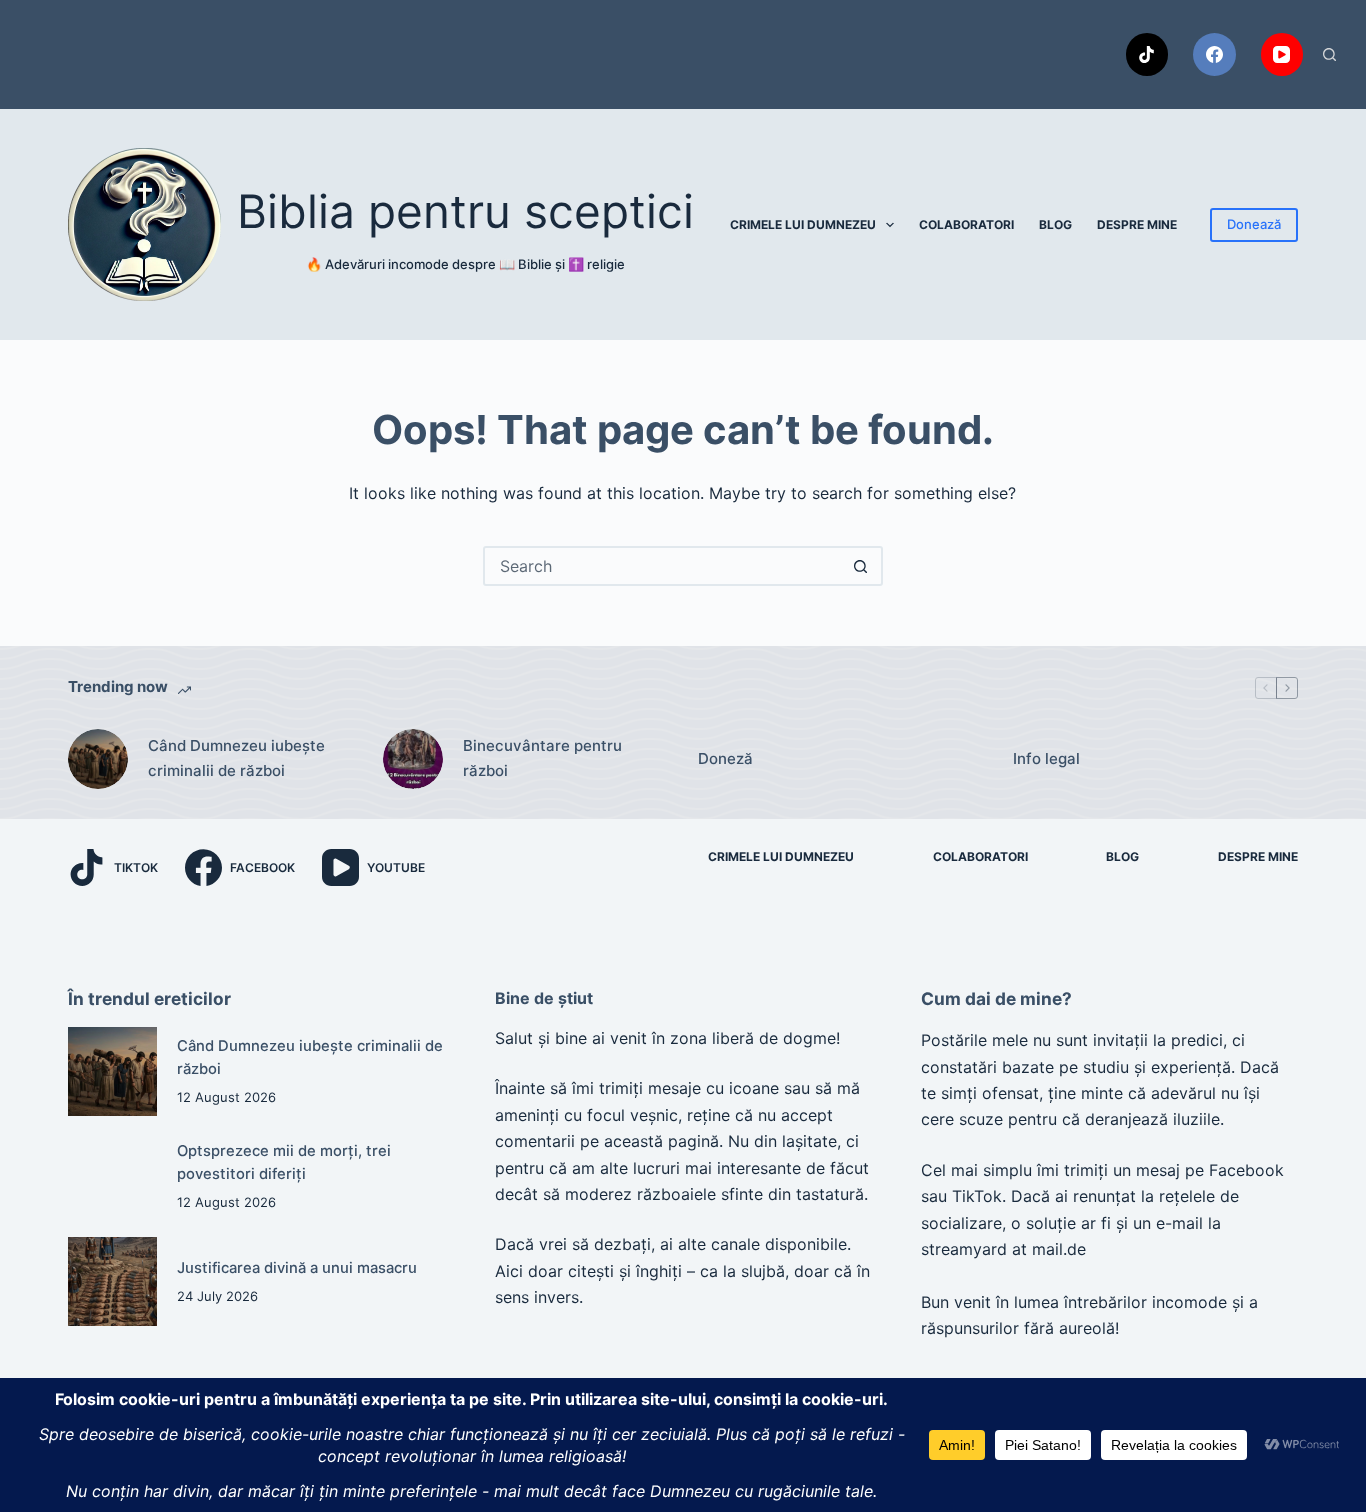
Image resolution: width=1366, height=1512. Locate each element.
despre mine (1137, 224)
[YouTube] (1282, 54)
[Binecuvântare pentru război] (413, 759)
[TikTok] (1147, 54)
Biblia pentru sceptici (465, 211)
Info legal (1046, 758)
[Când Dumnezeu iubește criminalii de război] (98, 759)
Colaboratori (966, 224)
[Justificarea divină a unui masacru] (112, 1281)
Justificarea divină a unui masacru (297, 1268)
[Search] (1329, 54)
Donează (1254, 224)
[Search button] (861, 566)
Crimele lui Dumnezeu (803, 224)
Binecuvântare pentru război (542, 758)
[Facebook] (1214, 54)
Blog (1055, 224)
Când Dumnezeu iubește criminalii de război (236, 758)
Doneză (725, 758)
